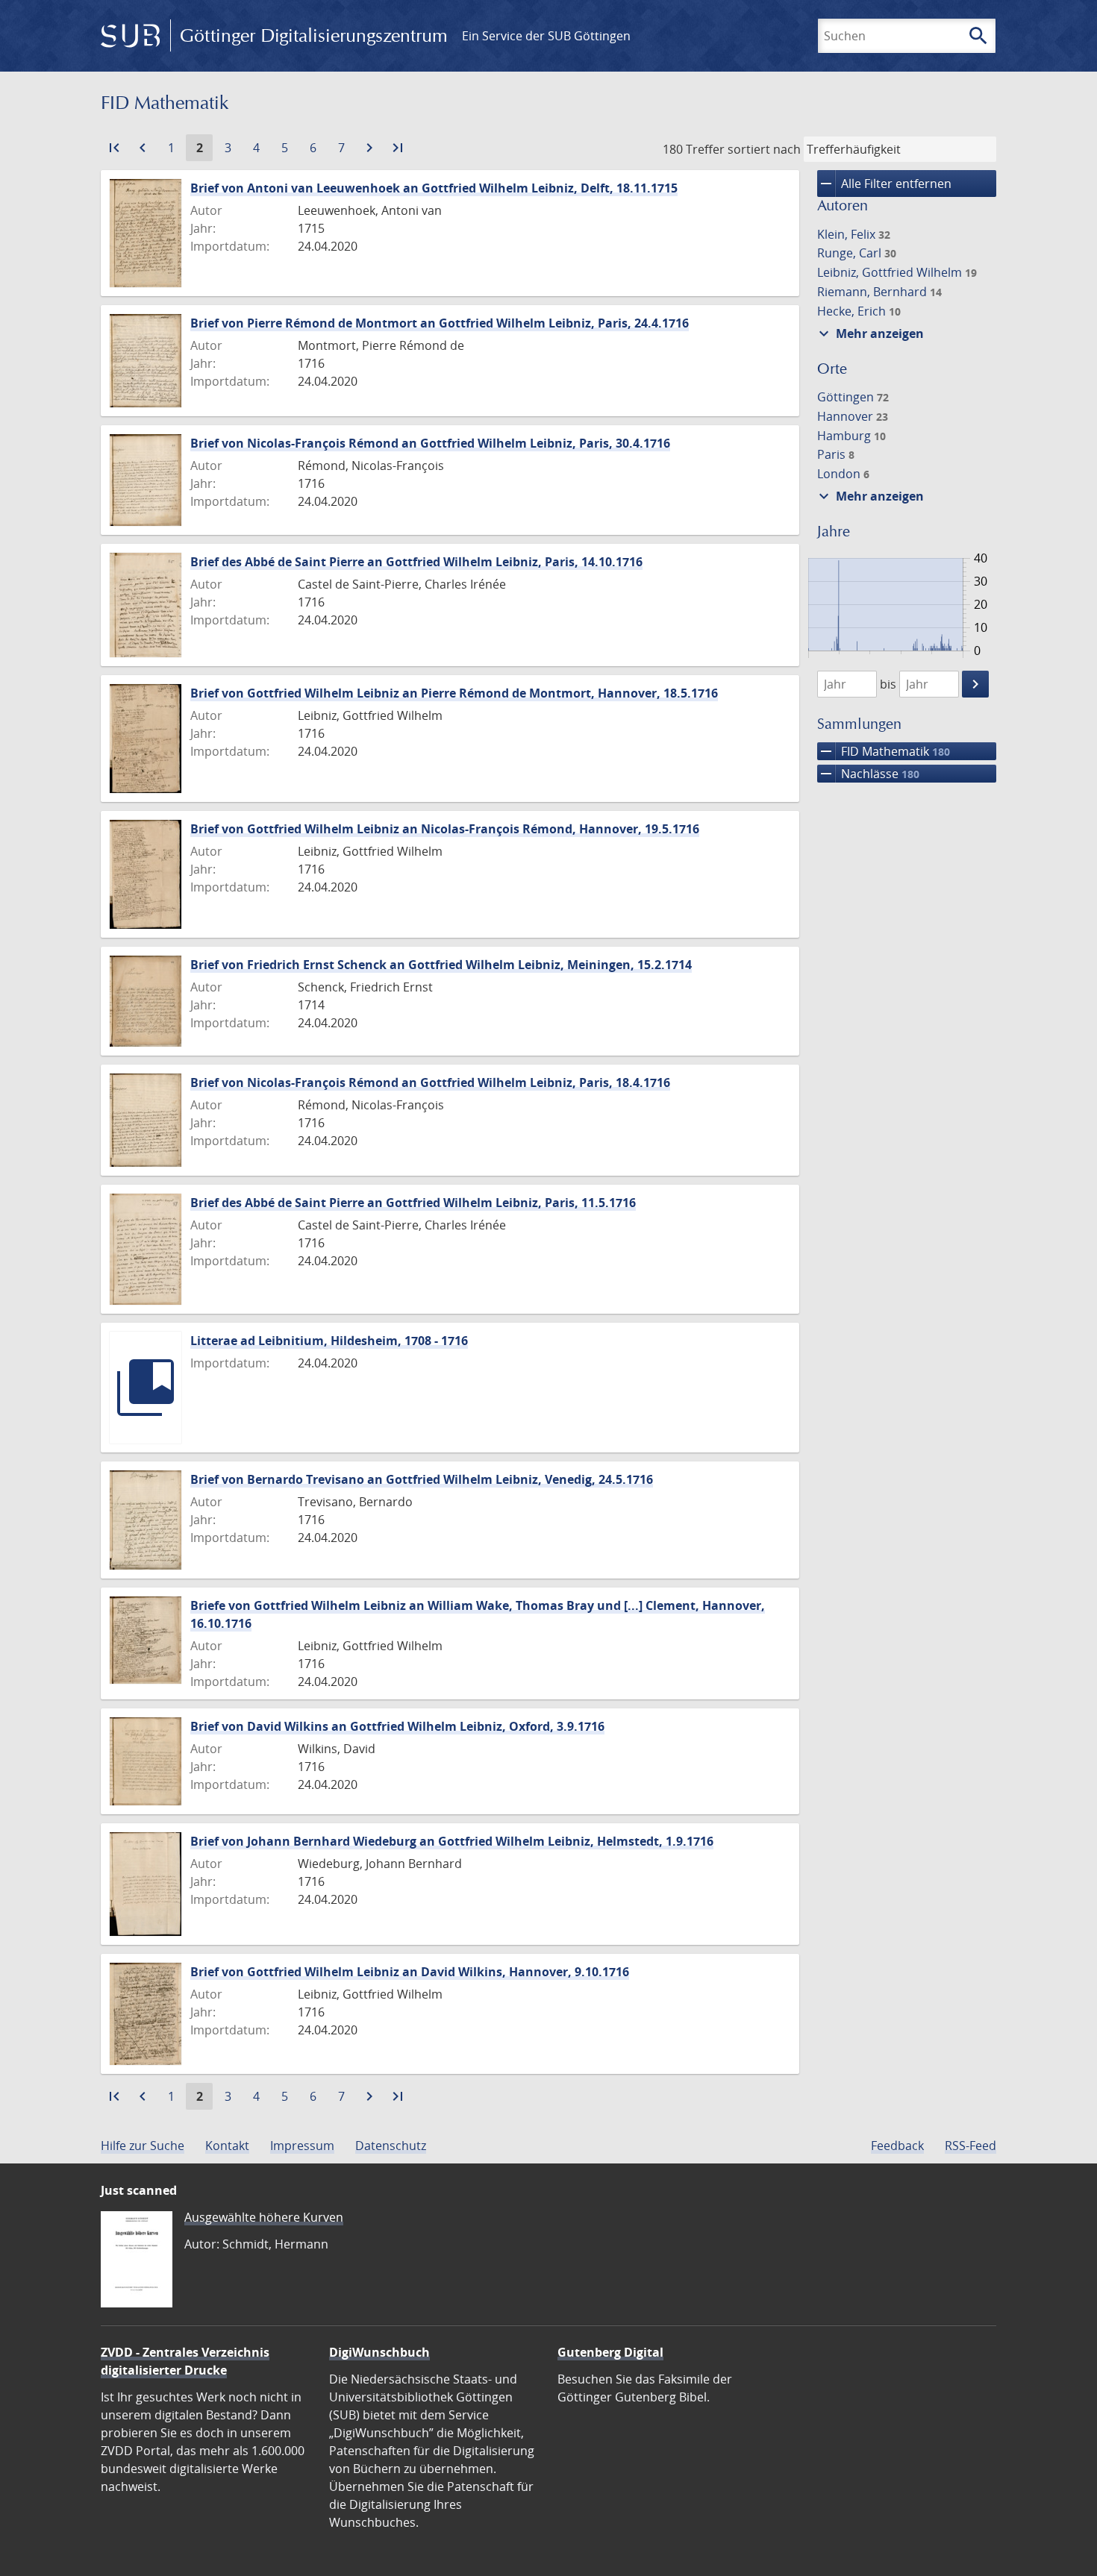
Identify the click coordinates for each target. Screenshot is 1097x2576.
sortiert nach (764, 149)
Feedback (897, 2146)
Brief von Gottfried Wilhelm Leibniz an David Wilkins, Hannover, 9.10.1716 (410, 1972)
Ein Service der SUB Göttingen (546, 36)
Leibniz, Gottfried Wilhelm (897, 272)
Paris (836, 454)
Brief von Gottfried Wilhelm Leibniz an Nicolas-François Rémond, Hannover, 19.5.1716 (445, 829)
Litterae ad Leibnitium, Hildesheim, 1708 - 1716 (329, 1341)
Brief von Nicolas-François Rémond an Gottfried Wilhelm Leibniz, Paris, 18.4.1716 (430, 1082)
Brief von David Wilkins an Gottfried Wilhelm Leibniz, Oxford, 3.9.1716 (397, 1726)
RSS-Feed (971, 2146)
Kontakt (227, 2146)
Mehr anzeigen (869, 333)
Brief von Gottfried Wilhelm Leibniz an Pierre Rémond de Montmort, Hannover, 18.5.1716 (454, 693)
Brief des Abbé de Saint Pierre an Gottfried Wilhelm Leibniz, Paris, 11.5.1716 (413, 1203)
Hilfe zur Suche (143, 2146)
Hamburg (851, 436)
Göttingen (853, 397)
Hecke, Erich (859, 311)
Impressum (302, 2146)
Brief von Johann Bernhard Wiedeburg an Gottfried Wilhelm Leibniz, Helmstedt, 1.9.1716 (452, 1841)
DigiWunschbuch (379, 2352)
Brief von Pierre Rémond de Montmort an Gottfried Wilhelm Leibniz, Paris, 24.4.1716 (440, 323)
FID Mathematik (884, 751)
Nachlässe (868, 774)
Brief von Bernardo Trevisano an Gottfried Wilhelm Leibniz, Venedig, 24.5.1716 (422, 1479)
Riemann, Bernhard (879, 292)
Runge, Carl (857, 253)
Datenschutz (391, 2146)
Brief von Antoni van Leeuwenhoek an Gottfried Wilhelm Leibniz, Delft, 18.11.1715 (434, 188)
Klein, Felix (854, 234)
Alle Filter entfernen (884, 184)
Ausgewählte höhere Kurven (264, 2217)
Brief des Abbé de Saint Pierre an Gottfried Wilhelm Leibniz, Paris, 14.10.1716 (416, 562)
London (843, 474)
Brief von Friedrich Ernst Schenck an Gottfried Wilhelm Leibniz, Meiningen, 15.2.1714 (441, 965)
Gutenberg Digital (610, 2352)
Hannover (853, 416)
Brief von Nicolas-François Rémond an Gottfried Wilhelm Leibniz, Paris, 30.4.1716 (430, 443)
